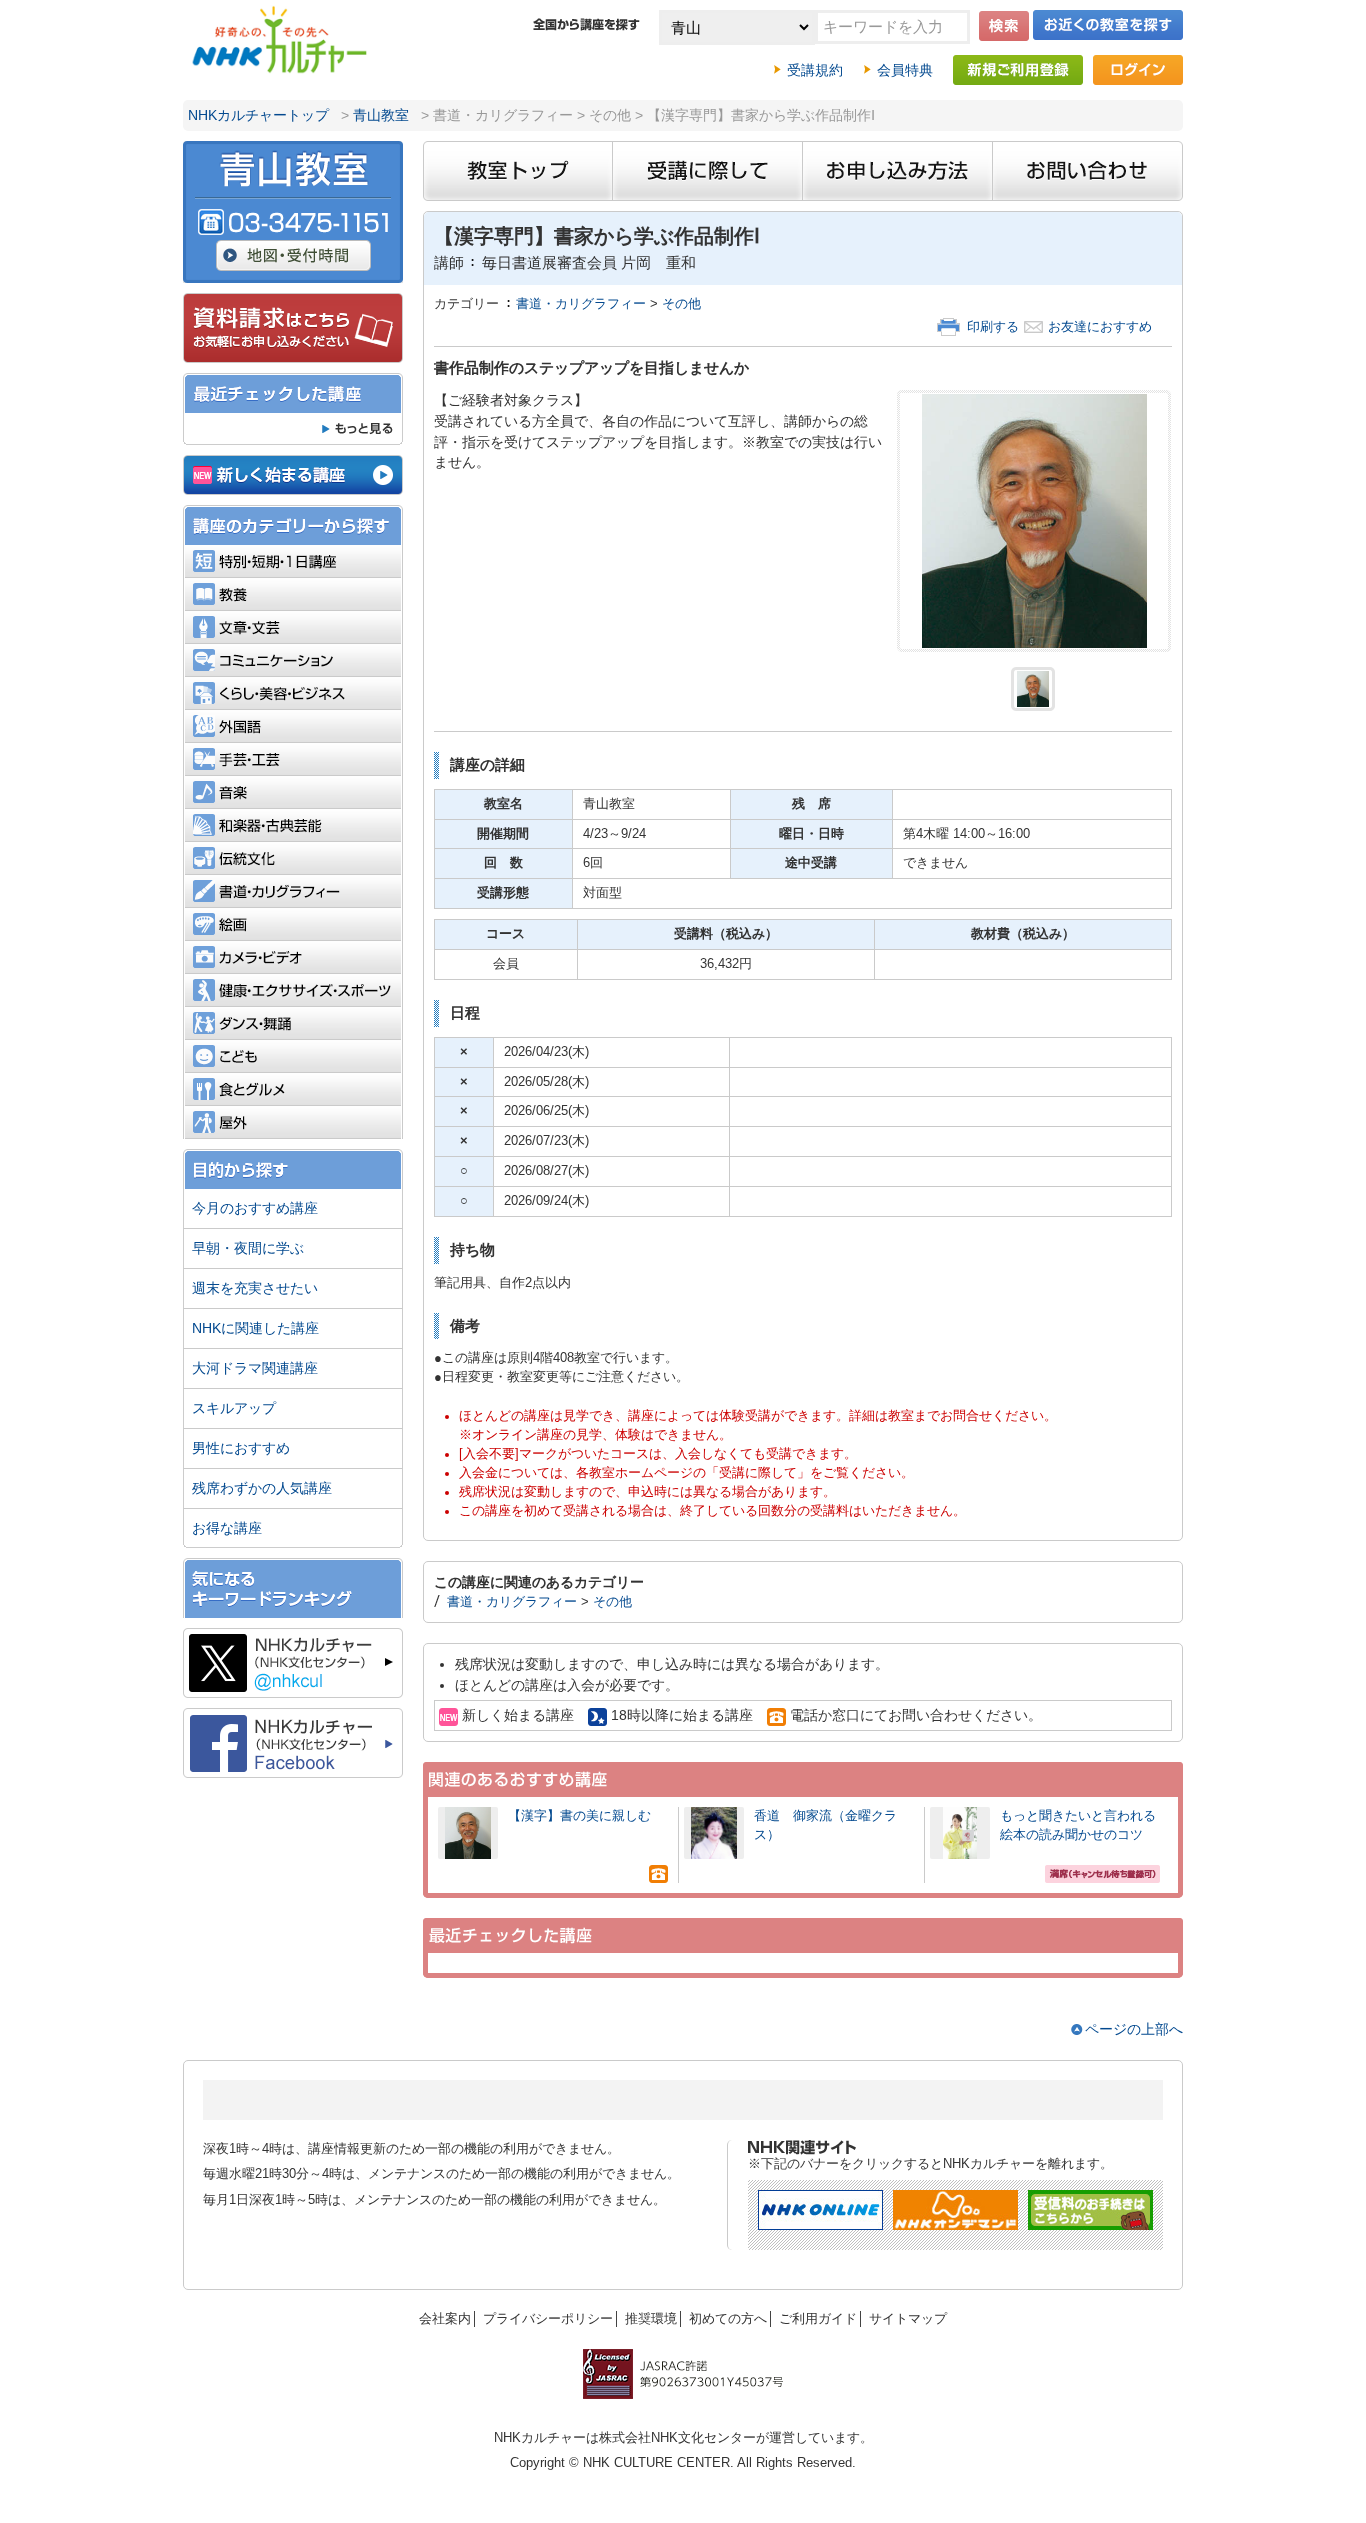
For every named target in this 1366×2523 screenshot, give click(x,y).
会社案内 (445, 2319)
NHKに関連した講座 (255, 1328)
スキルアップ (234, 1408)
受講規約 (815, 70)
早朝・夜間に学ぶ (248, 1248)
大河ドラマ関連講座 (255, 1368)
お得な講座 (227, 1528)
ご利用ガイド (818, 2319)
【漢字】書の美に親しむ (586, 1816)
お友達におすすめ (1100, 327)
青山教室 (381, 115)
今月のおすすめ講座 (255, 1208)
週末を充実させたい (255, 1288)
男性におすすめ (241, 1448)
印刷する (993, 327)
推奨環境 (651, 2319)
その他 (681, 304)
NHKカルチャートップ (258, 115)
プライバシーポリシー (548, 2319)
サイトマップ (908, 2319)
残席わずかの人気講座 (262, 1488)
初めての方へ (728, 2319)
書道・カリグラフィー (581, 304)
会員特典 (905, 70)
